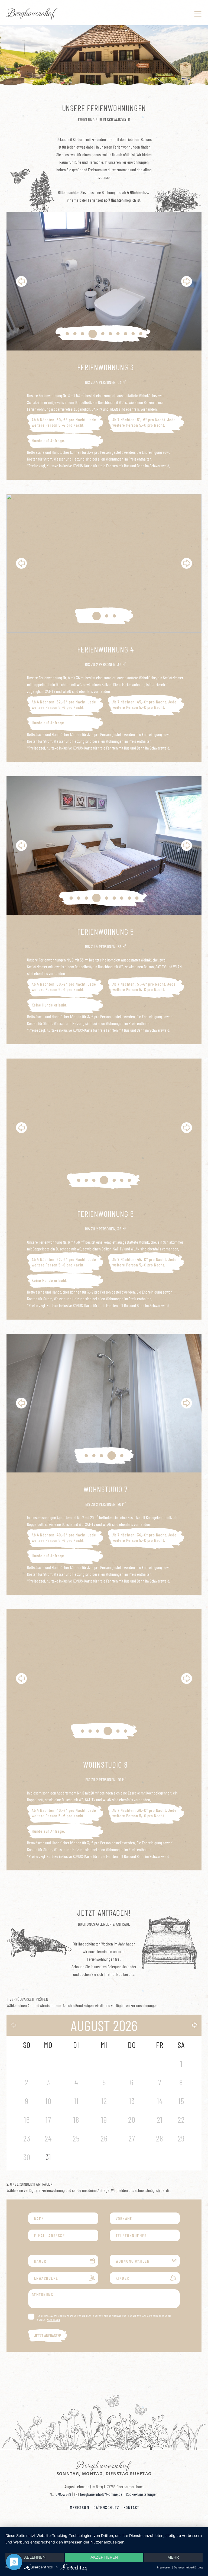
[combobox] (145, 2261)
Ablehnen (35, 2557)
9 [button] (133, 334)
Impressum (79, 2507)
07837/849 (63, 2494)
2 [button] (75, 334)
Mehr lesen (53, 2320)
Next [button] (187, 281)
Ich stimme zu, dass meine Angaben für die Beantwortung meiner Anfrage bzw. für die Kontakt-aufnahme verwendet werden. (104, 2318)
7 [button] (118, 334)
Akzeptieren (104, 2557)
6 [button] (108, 334)
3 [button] (83, 334)
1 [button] (67, 334)
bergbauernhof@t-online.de (101, 2494)
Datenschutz (106, 2507)
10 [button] (141, 334)
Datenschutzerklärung (188, 2567)
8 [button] (126, 334)
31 (48, 2157)
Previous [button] (21, 281)
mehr (173, 2557)
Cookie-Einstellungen (142, 2494)
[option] (104, 281)
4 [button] (90, 334)
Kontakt (131, 2507)
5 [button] (98, 334)
